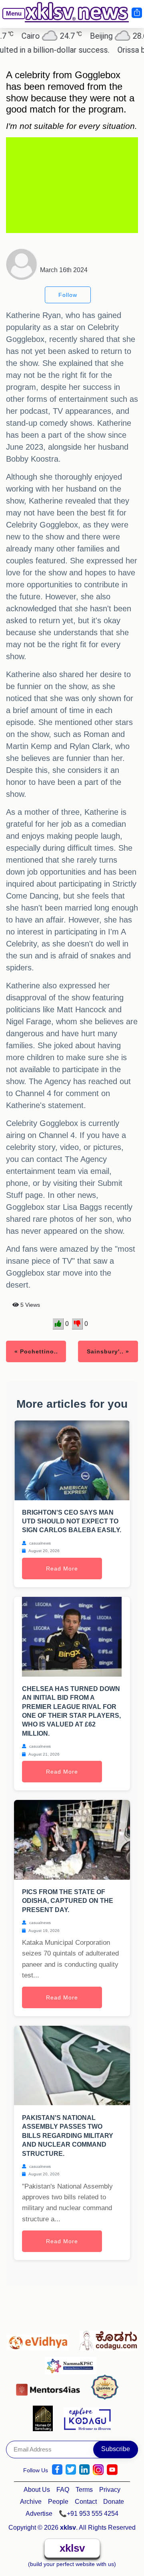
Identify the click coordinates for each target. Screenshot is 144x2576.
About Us (37, 2490)
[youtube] (112, 2470)
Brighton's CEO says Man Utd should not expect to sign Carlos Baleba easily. (72, 1521)
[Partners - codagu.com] (108, 2339)
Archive (31, 2502)
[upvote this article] (58, 1324)
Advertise (39, 2514)
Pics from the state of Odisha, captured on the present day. (68, 1901)
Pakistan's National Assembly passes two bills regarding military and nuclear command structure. (68, 2136)
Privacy (110, 2490)
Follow (68, 295)
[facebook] (57, 2470)
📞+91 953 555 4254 (89, 2514)
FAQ (63, 2490)
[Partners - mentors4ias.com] (50, 2388)
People (58, 2502)
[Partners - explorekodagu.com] (87, 2418)
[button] (10, 19)
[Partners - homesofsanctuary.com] (45, 2418)
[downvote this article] (77, 1324)
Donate (114, 2502)
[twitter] (71, 2470)
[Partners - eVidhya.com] (40, 2339)
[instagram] (98, 2470)
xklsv (72, 2548)
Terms (84, 2490)
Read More (62, 1569)
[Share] (136, 13)
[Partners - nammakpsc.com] (73, 2363)
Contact (86, 2502)
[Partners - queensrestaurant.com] (107, 2388)
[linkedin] (84, 2470)
